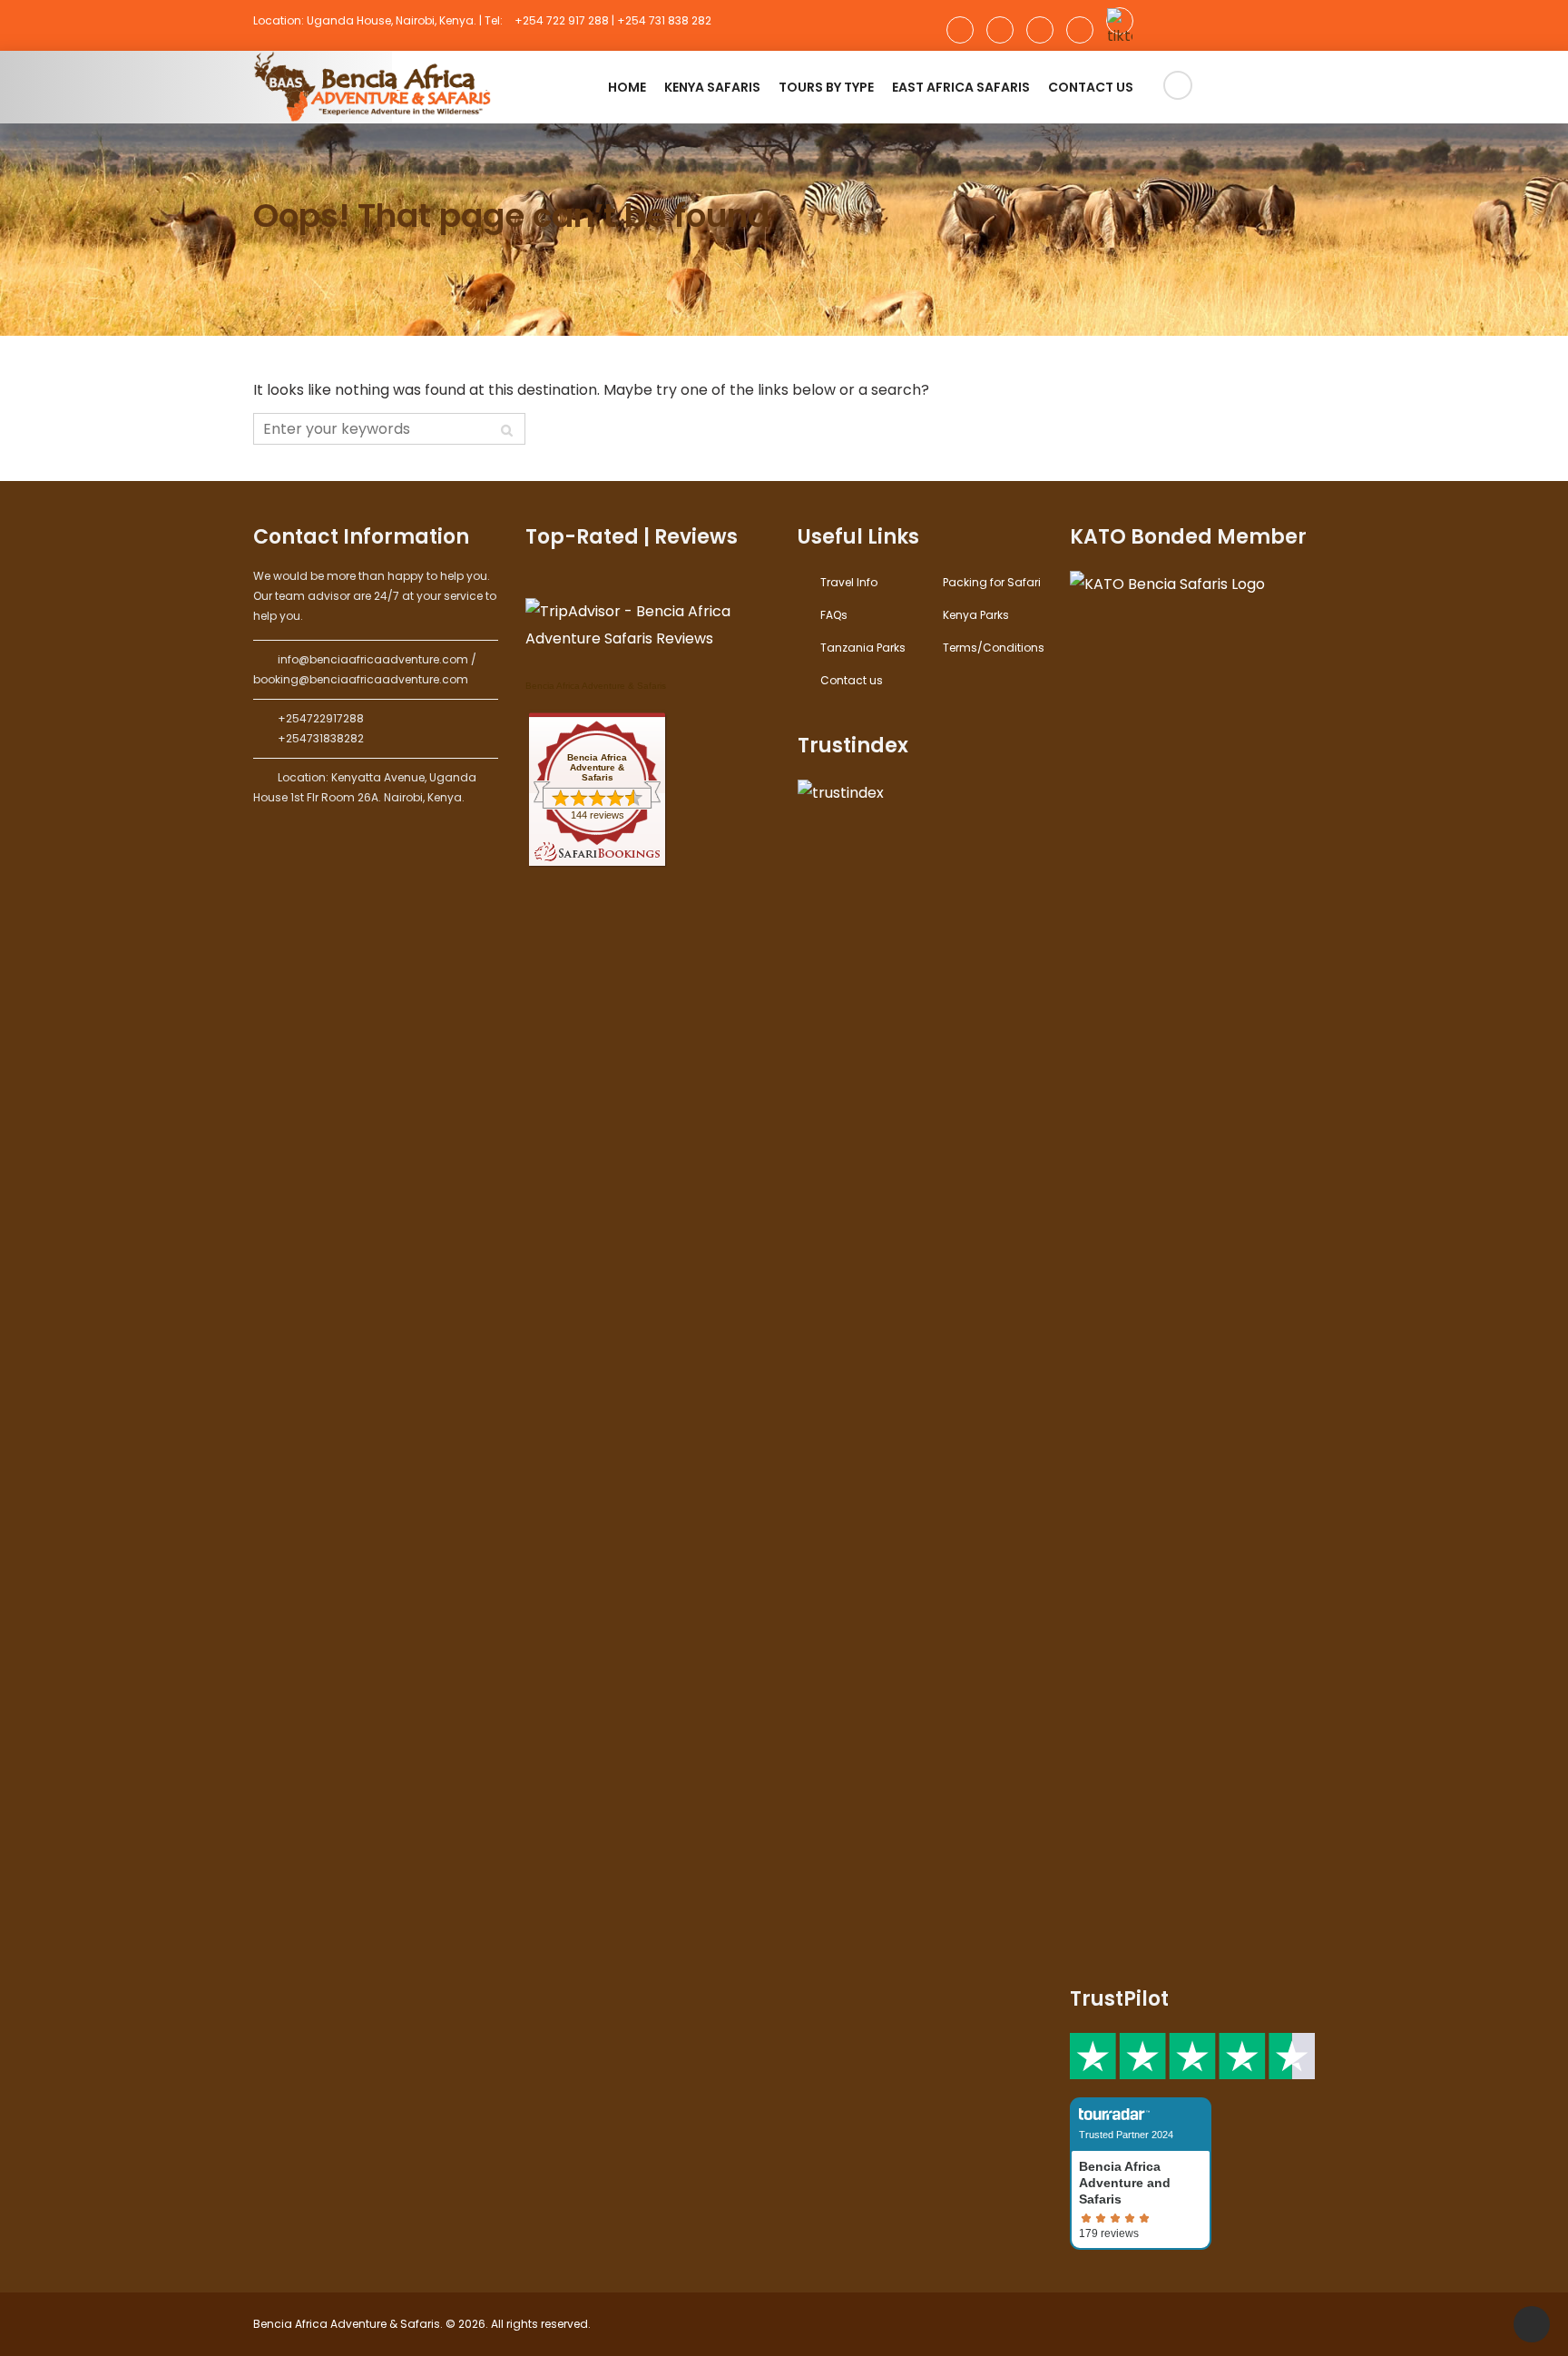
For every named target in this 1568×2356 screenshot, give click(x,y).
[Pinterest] (1080, 30)
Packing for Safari (992, 582)
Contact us (1091, 87)
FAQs (834, 615)
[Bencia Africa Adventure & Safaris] (376, 87)
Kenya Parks (976, 615)
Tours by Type (826, 87)
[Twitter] (1040, 30)
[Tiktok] (1120, 21)
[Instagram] (1000, 30)
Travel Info (849, 582)
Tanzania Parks (863, 648)
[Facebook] (960, 30)
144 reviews (598, 815)
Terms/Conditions (994, 648)
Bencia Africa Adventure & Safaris (596, 686)
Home (627, 87)
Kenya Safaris (712, 87)
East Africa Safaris (961, 87)
